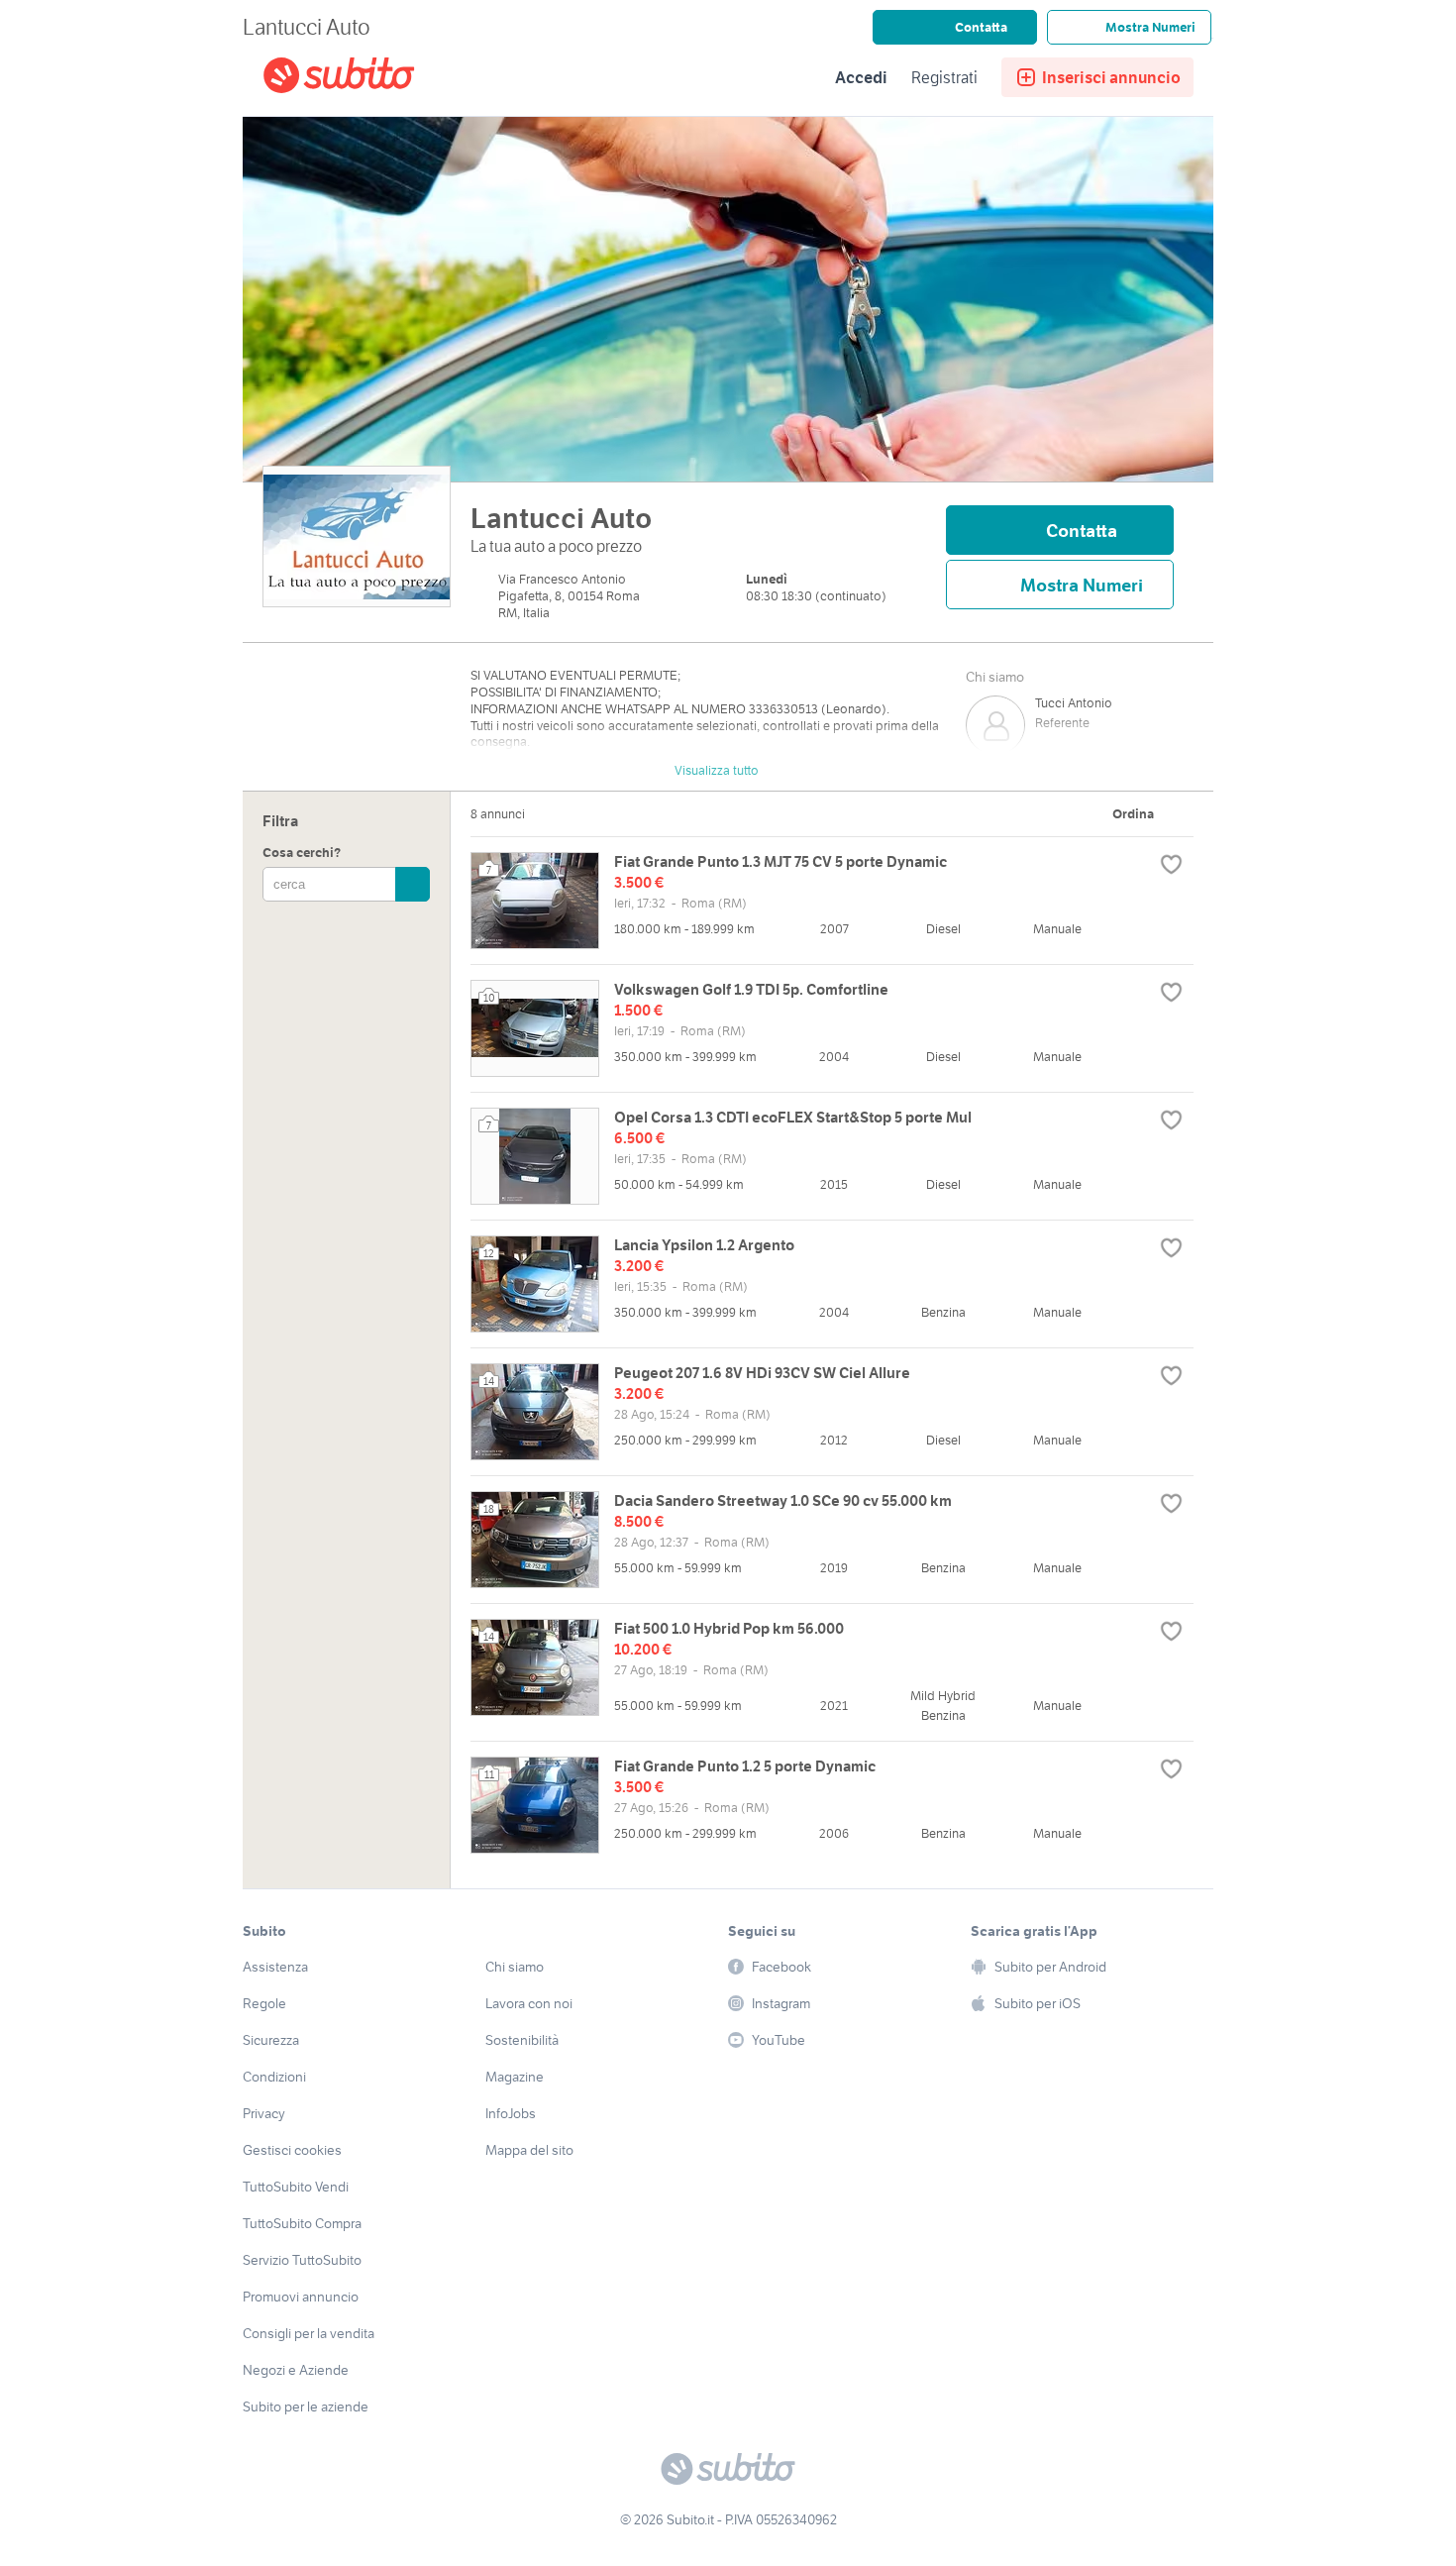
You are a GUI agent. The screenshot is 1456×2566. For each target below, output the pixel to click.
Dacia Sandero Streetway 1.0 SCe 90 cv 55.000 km (783, 1500)
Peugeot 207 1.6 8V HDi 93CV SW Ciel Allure (762, 1373)
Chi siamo (995, 677)
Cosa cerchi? (302, 854)
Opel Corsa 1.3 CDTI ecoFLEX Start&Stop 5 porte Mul (793, 1117)
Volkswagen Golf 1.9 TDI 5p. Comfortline (751, 989)
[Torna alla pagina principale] (376, 78)
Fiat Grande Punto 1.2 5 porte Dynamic (745, 1766)
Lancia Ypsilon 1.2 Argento (704, 1245)
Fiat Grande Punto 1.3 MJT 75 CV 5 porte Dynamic (780, 861)
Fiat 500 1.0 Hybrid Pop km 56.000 (729, 1628)
